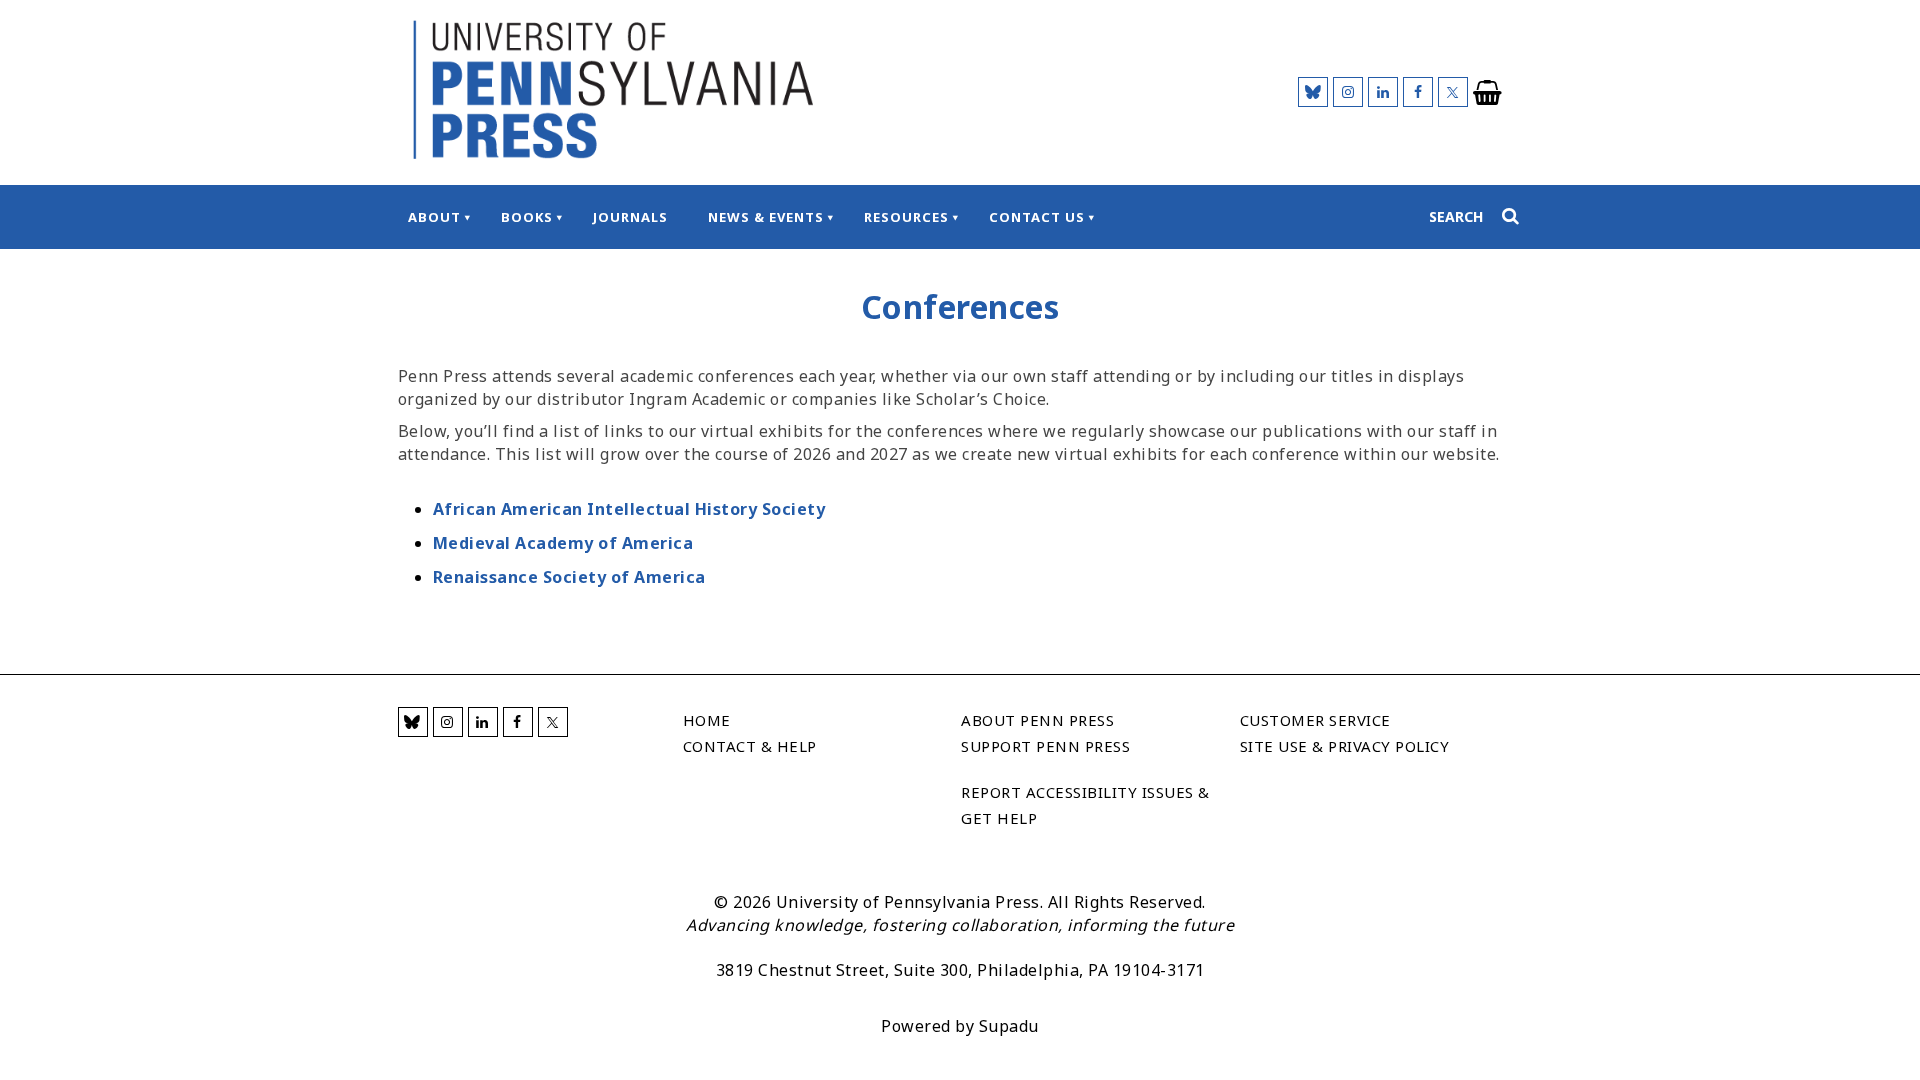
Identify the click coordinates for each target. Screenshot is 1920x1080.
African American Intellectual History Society (629, 509)
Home (707, 720)
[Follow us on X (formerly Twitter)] (1453, 92)
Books (527, 217)
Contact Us (1037, 217)
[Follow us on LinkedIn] (1383, 92)
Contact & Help (750, 746)
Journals (630, 217)
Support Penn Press (1045, 746)
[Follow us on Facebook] (1418, 92)
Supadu (1009, 1026)
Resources (906, 217)
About (434, 217)
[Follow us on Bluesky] (1313, 92)
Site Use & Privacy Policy (1345, 746)
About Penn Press (1037, 720)
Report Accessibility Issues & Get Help (1085, 805)
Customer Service (1315, 720)
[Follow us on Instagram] (1348, 92)
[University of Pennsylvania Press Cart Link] (1488, 93)
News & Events (766, 217)
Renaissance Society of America (569, 577)
